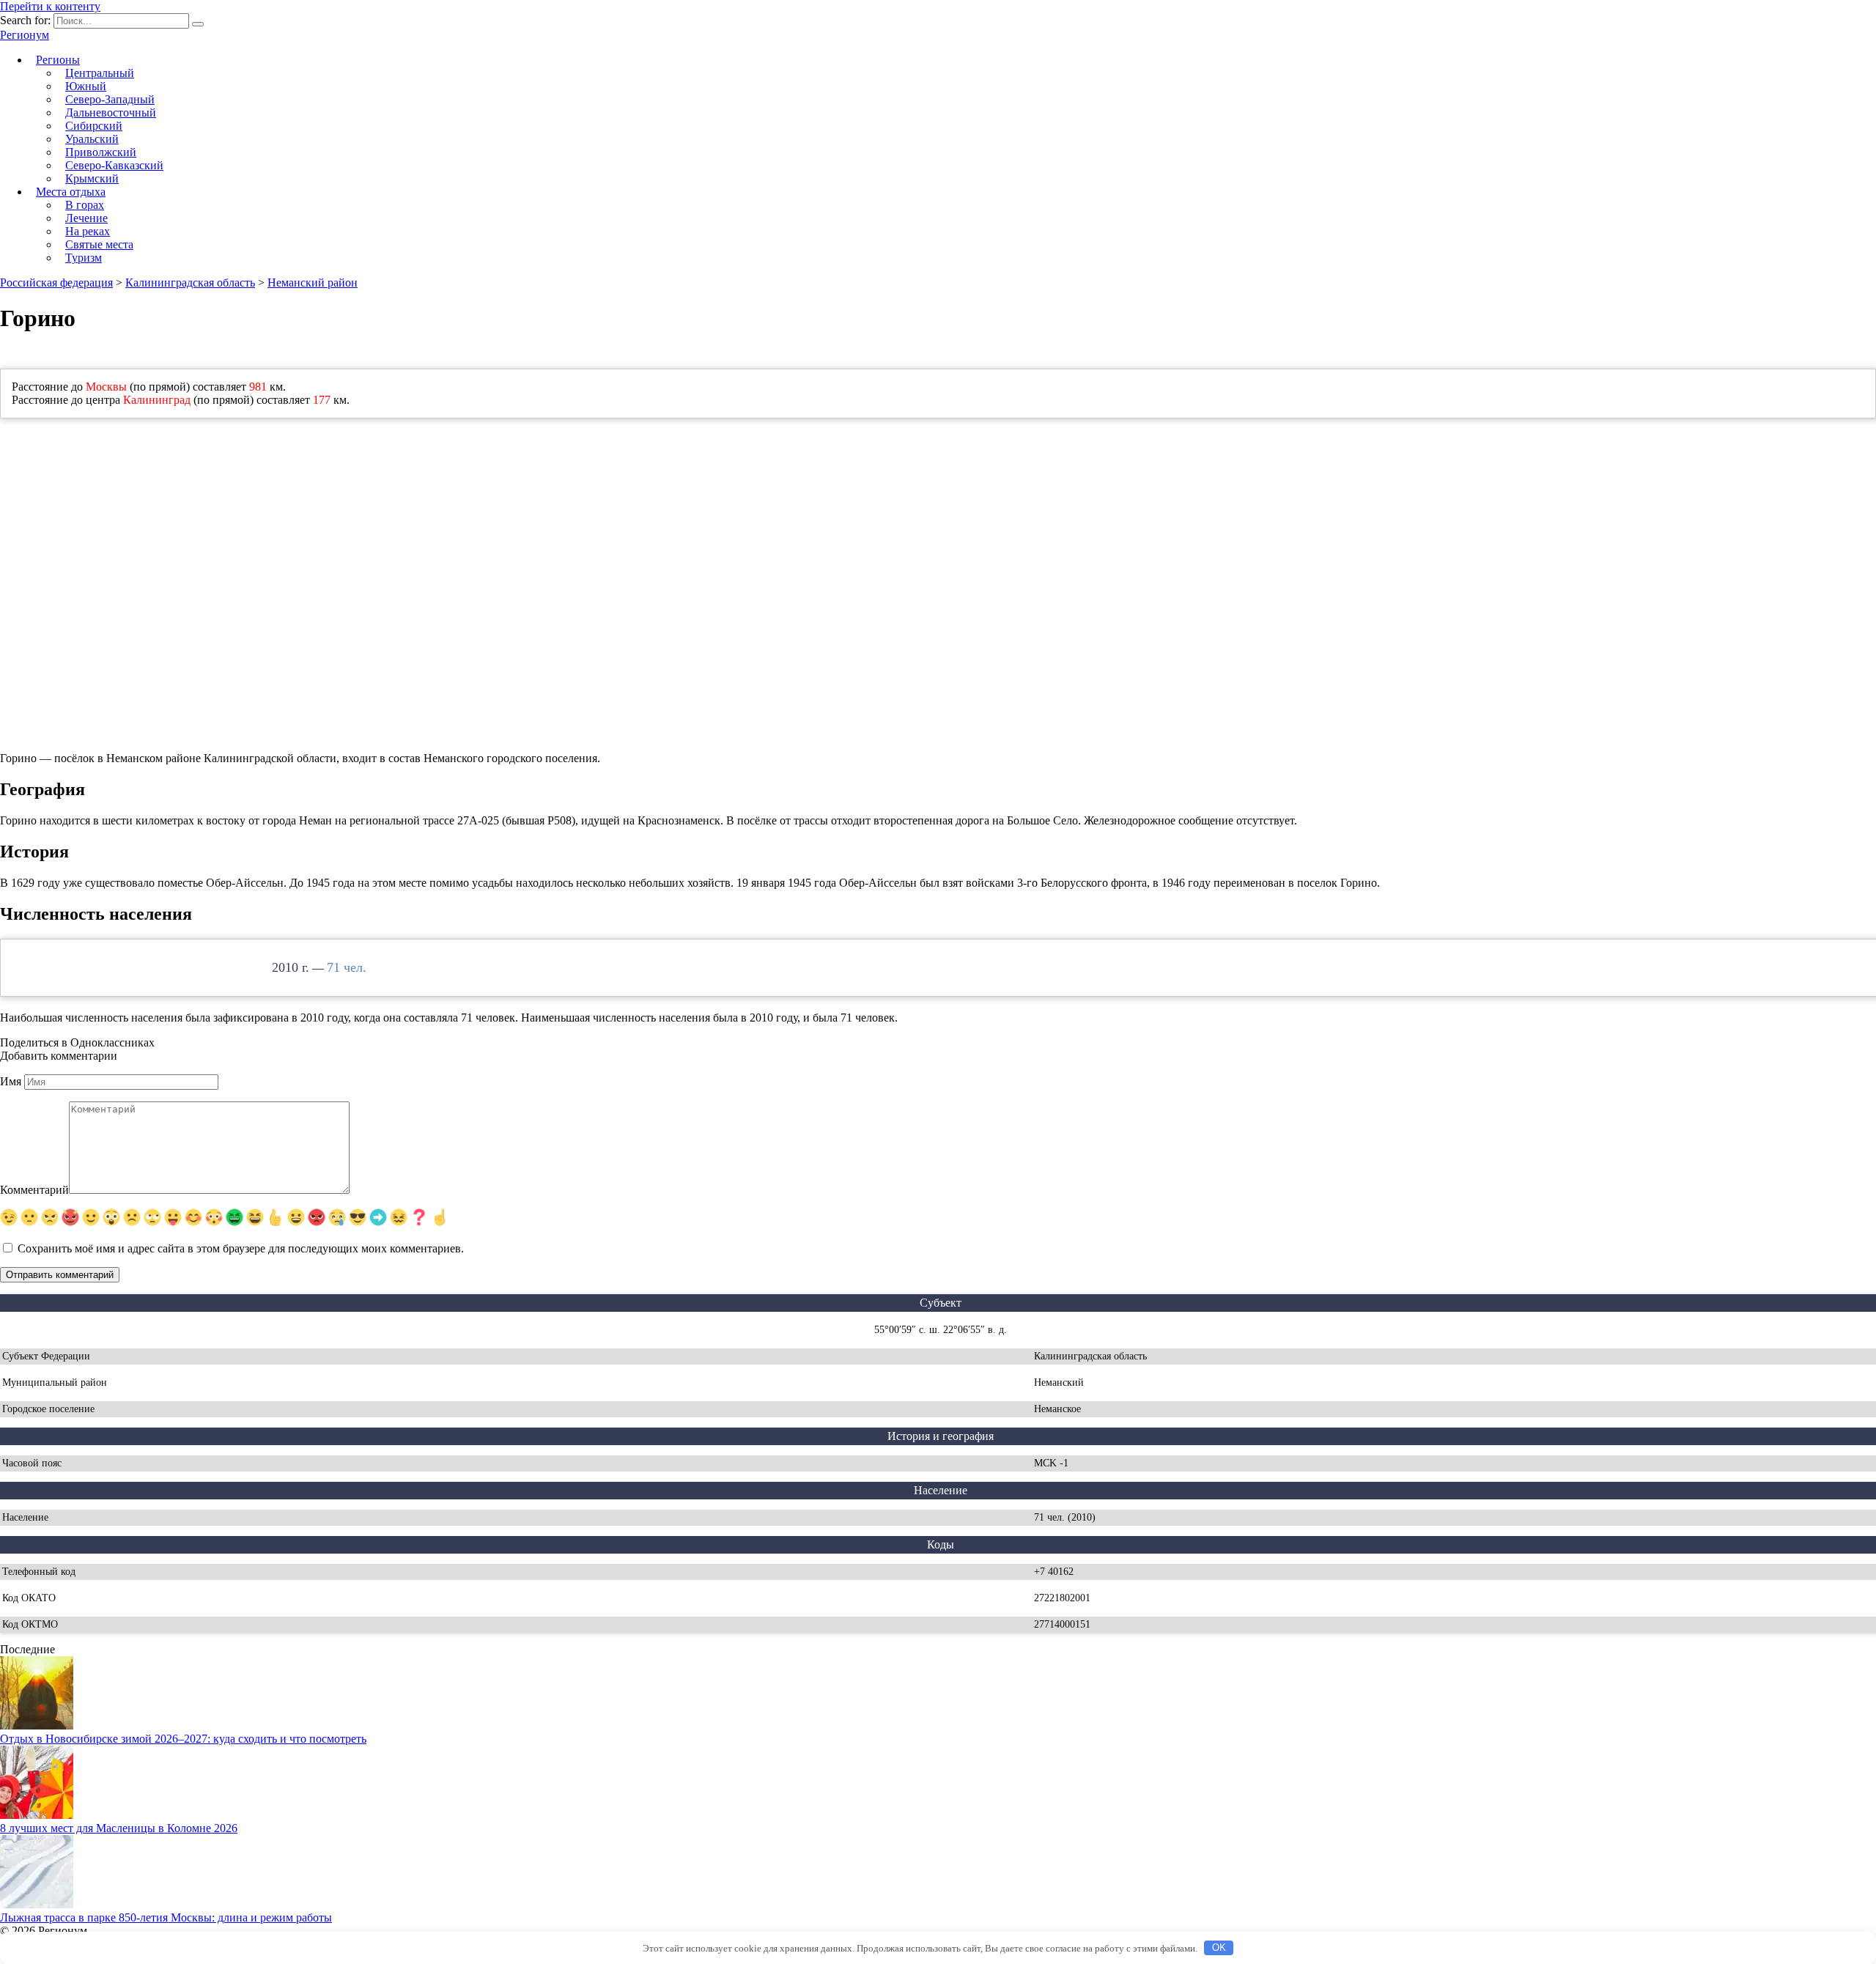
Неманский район (313, 283)
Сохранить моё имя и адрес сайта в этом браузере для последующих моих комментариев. (241, 1248)
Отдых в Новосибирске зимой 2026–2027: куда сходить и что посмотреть (183, 1739)
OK (1219, 1948)
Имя (11, 1081)
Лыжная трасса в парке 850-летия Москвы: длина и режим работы (166, 1917)
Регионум (25, 35)
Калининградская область (190, 283)
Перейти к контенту (50, 6)
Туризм (84, 258)
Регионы (58, 60)
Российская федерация (56, 283)
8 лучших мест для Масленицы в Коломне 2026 (119, 1828)
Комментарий (34, 1190)
